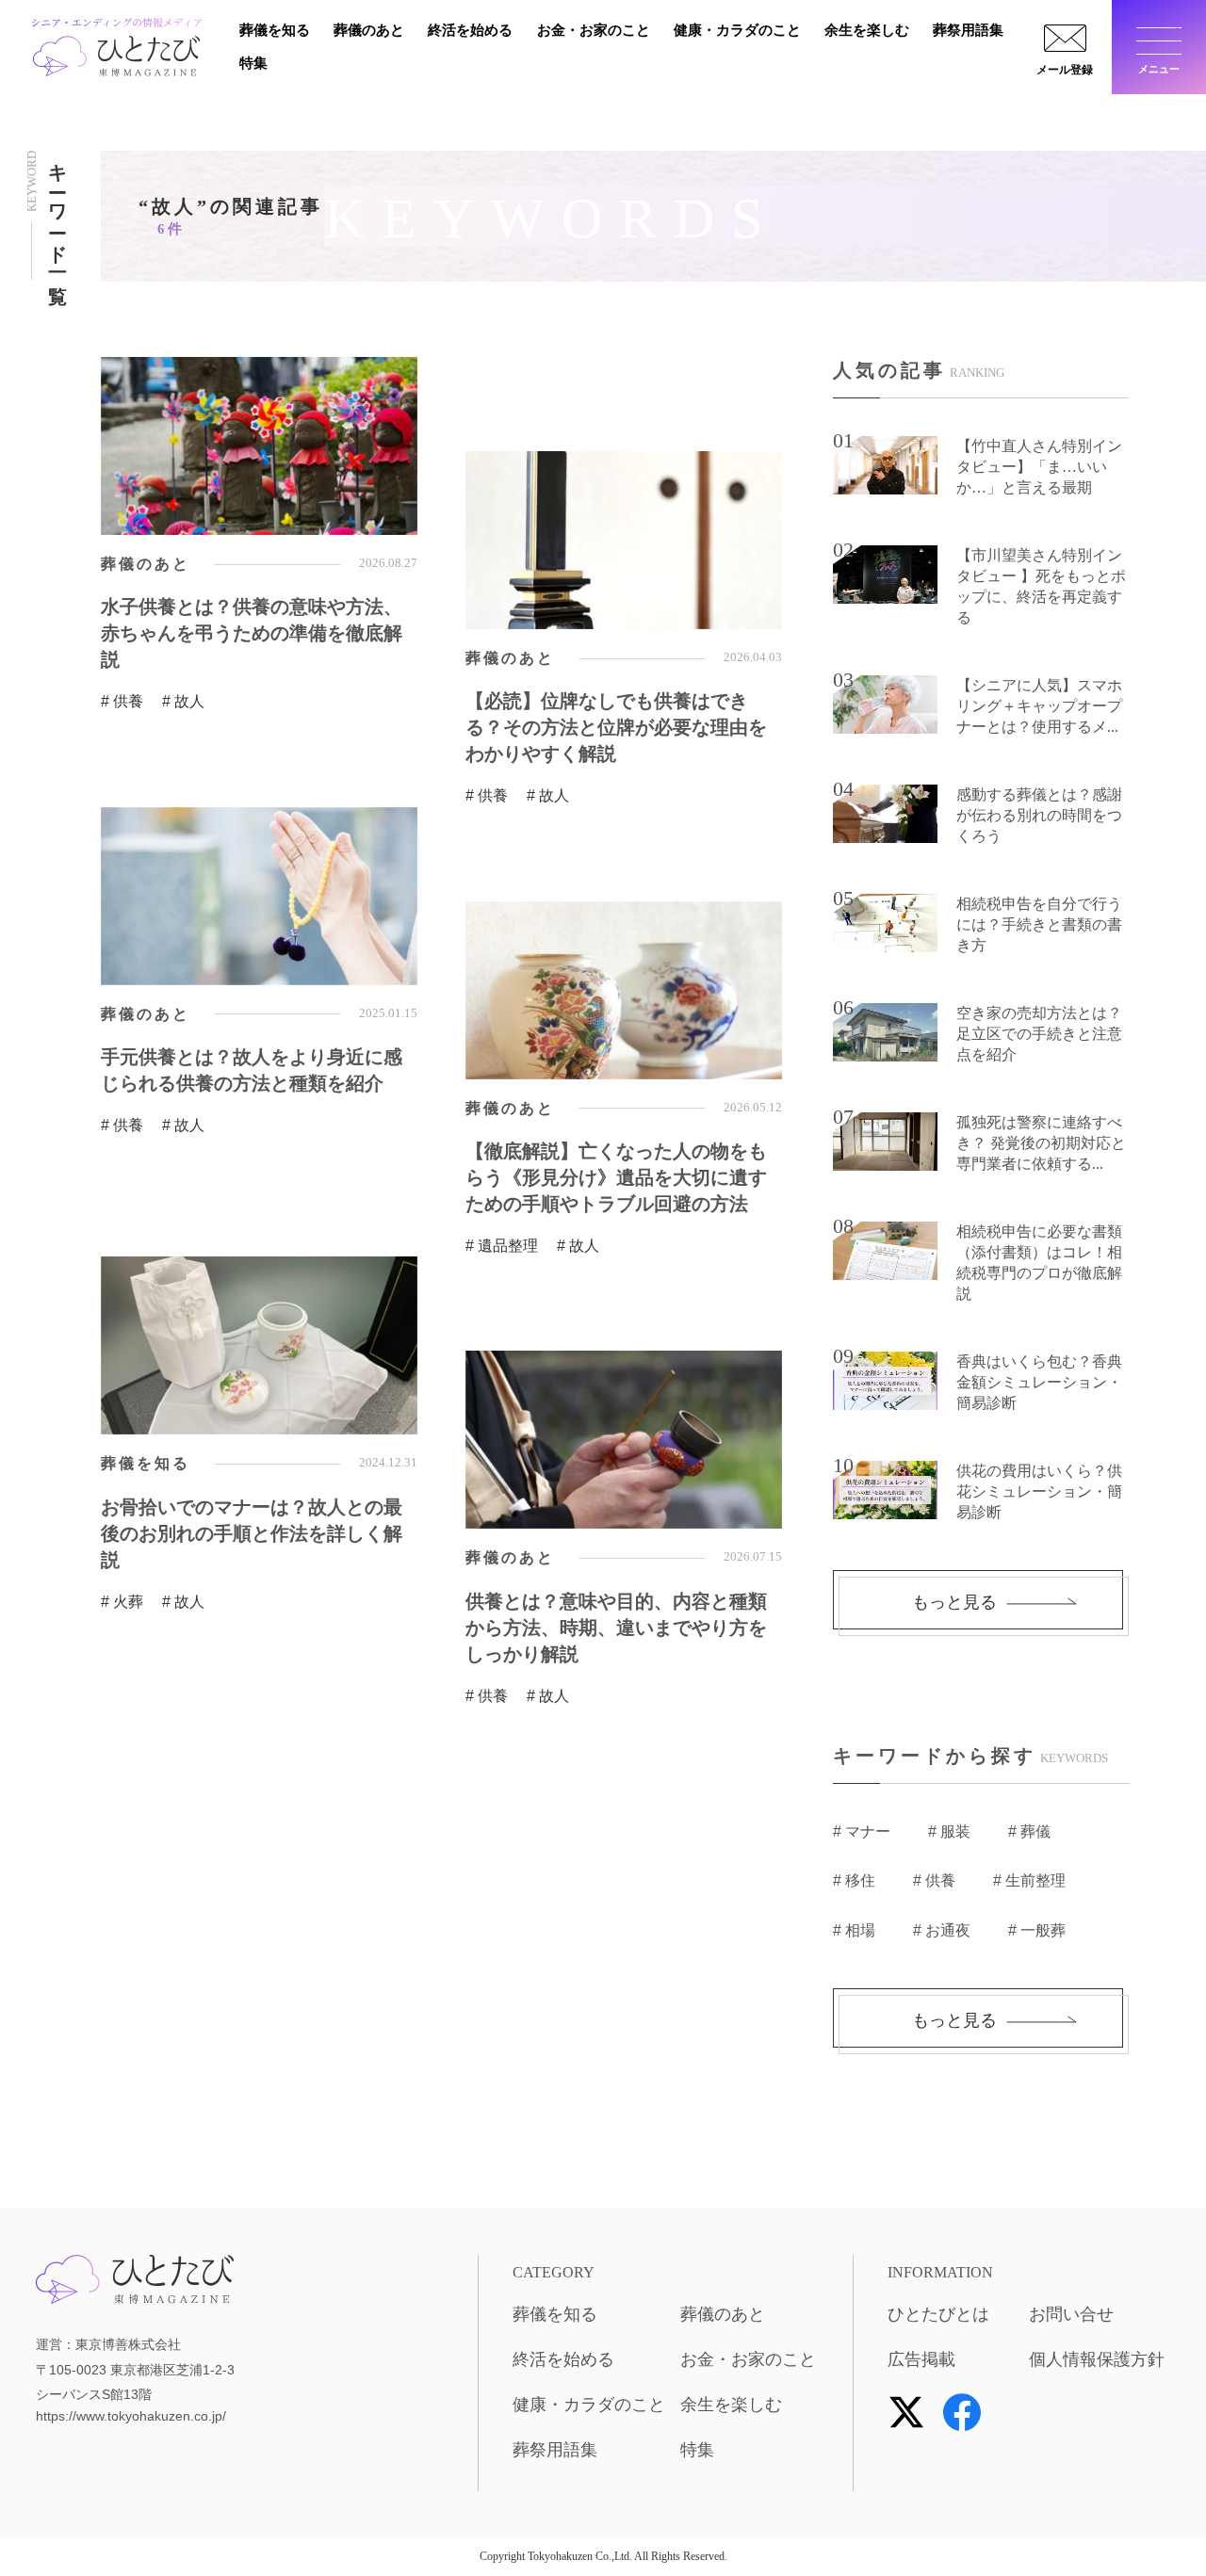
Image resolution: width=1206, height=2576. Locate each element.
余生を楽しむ (867, 30)
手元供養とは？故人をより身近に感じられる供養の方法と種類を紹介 (252, 1070)
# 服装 (949, 1831)
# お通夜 (942, 1930)
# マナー (862, 1831)
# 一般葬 (1037, 1930)
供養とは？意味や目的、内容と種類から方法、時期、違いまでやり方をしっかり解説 (616, 1628)
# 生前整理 (1029, 1880)
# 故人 (183, 701)
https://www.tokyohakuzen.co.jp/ (131, 2416)
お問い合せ (1071, 2314)
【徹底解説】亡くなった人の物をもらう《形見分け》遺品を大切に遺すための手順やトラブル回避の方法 (616, 1177)
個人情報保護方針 (1097, 2359)
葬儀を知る (275, 30)
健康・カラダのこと (737, 30)
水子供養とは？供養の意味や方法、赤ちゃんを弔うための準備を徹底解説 (252, 633)
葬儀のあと (369, 30)
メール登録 (1065, 70)
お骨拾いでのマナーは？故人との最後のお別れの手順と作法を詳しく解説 (252, 1533)
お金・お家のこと (594, 30)
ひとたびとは (938, 2314)
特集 (253, 63)
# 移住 (854, 1880)
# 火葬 (122, 1602)
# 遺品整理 (502, 1246)
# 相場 (854, 1930)
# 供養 (122, 701)
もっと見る (954, 1602)
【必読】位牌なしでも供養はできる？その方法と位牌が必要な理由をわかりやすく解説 (616, 727)
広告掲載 (921, 2359)
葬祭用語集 (968, 30)
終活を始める (470, 30)
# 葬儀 (1029, 1831)
